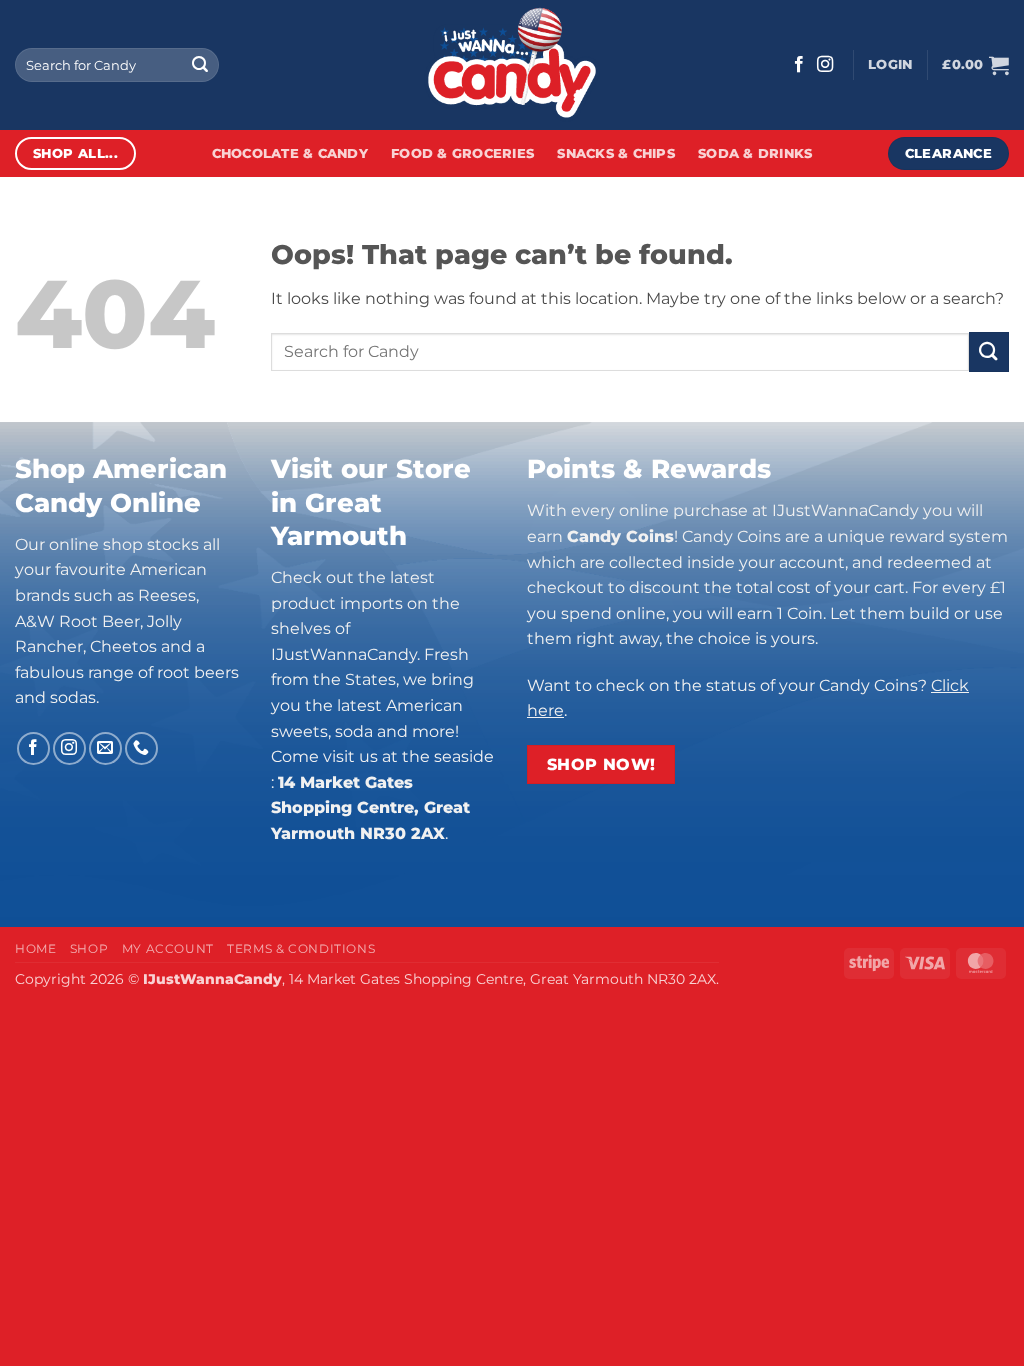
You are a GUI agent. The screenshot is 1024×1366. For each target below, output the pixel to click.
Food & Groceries (462, 153)
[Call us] (141, 748)
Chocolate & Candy (290, 153)
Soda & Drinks (755, 153)
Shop (89, 948)
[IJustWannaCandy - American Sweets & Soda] (512, 65)
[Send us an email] (105, 748)
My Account (168, 948)
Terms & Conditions (301, 948)
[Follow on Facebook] (799, 65)
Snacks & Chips (616, 153)
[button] (890, 65)
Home (35, 948)
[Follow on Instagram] (825, 65)
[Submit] (200, 65)
